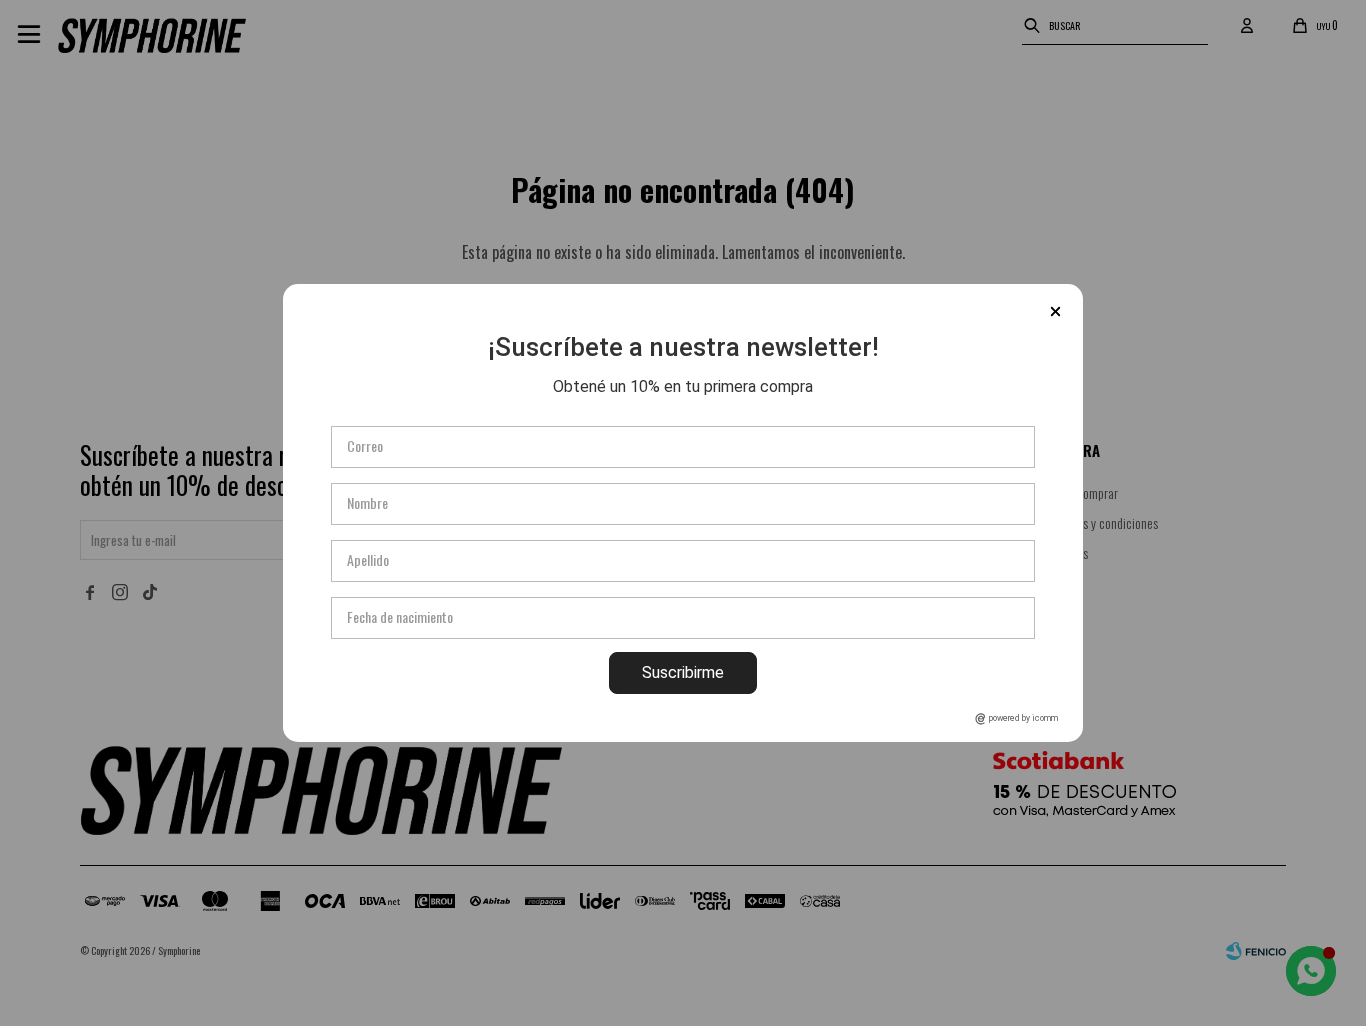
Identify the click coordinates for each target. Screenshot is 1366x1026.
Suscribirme (683, 672)
